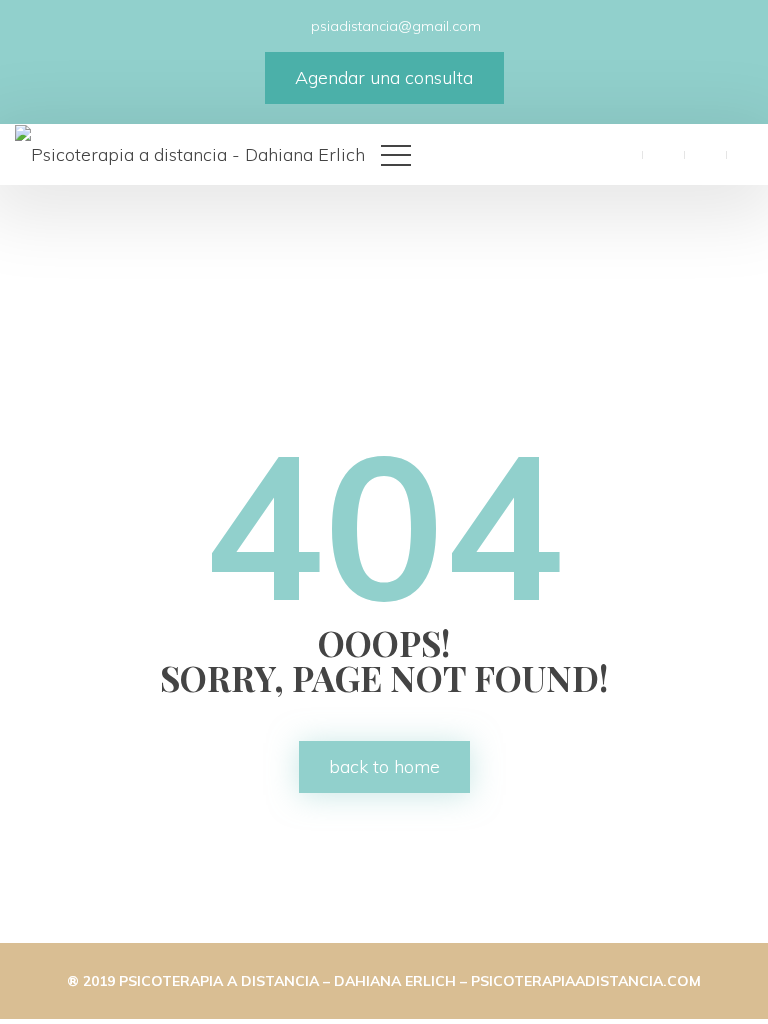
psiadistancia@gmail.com (394, 26)
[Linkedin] (663, 153)
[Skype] (747, 153)
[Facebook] (621, 153)
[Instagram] (705, 153)
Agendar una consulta (384, 77)
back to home (384, 766)
